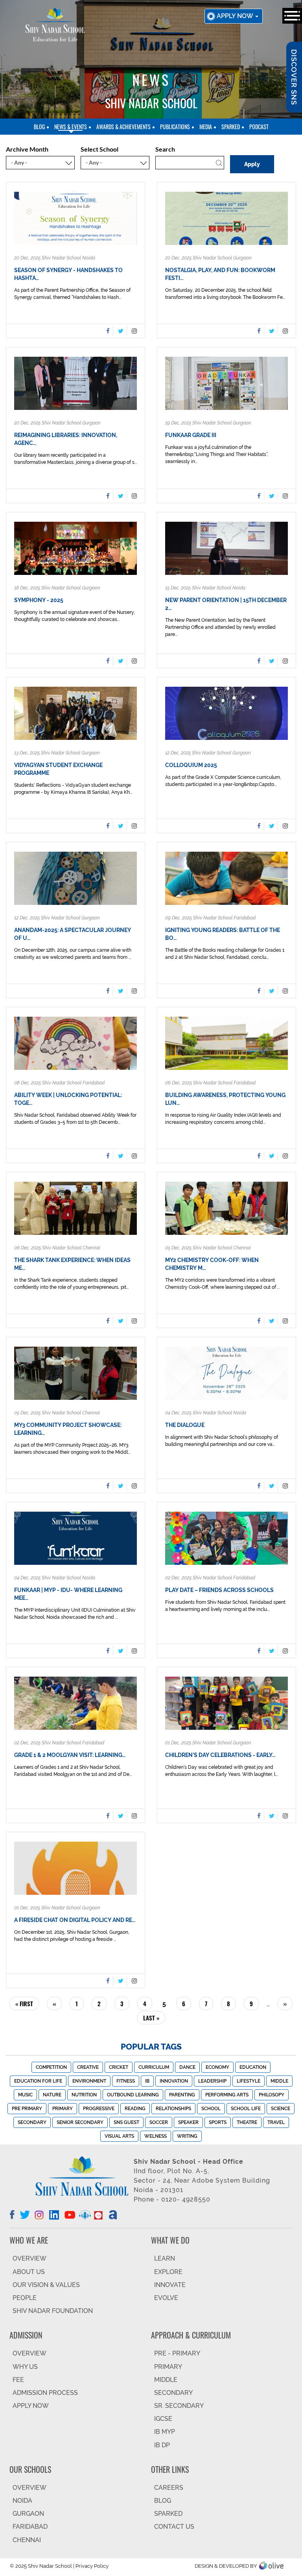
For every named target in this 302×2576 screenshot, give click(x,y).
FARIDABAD (30, 2527)
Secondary (32, 2122)
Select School (99, 149)
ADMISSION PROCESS (45, 2393)
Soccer (159, 2122)
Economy (217, 2067)
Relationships (173, 2109)
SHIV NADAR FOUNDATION (53, 2311)
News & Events (71, 127)
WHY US (25, 2367)
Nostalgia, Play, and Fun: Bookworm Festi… (220, 274)
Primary (63, 2109)
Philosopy (272, 2095)
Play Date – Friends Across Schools (219, 1590)
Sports (218, 2122)
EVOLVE (166, 2298)
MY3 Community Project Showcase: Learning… (68, 1429)
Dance (187, 2067)
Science (281, 2109)
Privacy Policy (92, 2566)
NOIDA (22, 2501)
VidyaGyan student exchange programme (58, 769)
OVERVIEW (29, 2258)
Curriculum (154, 2067)
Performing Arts (227, 2095)
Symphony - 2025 (39, 600)
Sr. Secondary (179, 2406)
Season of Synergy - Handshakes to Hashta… (68, 274)
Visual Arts (119, 2136)
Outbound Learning (133, 2095)
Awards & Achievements (123, 127)
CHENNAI (27, 2540)
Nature (52, 2095)
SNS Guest (126, 2122)
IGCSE (163, 2419)
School (211, 2109)
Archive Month (27, 149)
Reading (135, 2109)
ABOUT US (29, 2272)
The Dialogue (185, 1425)
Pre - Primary (177, 2353)
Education (253, 2067)
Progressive (99, 2109)
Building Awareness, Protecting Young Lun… (225, 1099)
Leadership (212, 2081)
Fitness (126, 2081)
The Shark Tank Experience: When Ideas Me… (72, 1264)
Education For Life (38, 2081)
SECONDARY (173, 2393)
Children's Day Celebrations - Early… (220, 1755)
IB (147, 2081)
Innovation (174, 2081)
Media (206, 127)
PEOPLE (25, 2298)
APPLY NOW (31, 2406)
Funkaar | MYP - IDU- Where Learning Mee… (68, 1594)
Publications (175, 127)
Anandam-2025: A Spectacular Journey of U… (73, 934)
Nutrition (84, 2095)
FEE (18, 2380)
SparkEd (231, 127)
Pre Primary (27, 2109)
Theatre (247, 2122)
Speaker (188, 2122)
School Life (246, 2109)
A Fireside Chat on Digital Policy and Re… (75, 1920)
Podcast (259, 127)
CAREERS (169, 2488)
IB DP (162, 2445)
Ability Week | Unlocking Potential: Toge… (68, 1099)
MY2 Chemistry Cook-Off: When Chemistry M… (212, 1264)
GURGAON (28, 2514)
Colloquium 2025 (191, 765)
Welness (156, 2136)
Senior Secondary (80, 2122)
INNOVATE (170, 2285)
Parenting (182, 2095)
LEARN (165, 2258)
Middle (279, 2081)
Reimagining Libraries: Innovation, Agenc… (66, 439)
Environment (89, 2081)
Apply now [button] (236, 16)
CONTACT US (174, 2527)
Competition (51, 2067)
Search (165, 149)
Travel (276, 2122)
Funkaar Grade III (191, 435)
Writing (187, 2136)
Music (25, 2095)
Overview (29, 2488)
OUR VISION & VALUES (46, 2285)
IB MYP (165, 2432)
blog (39, 127)
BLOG (163, 2501)
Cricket (119, 2067)
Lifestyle (249, 2081)
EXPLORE (168, 2272)
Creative (88, 2067)
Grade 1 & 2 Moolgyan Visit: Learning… (70, 1755)
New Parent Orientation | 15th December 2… (226, 604)
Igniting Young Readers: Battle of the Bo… (223, 934)
